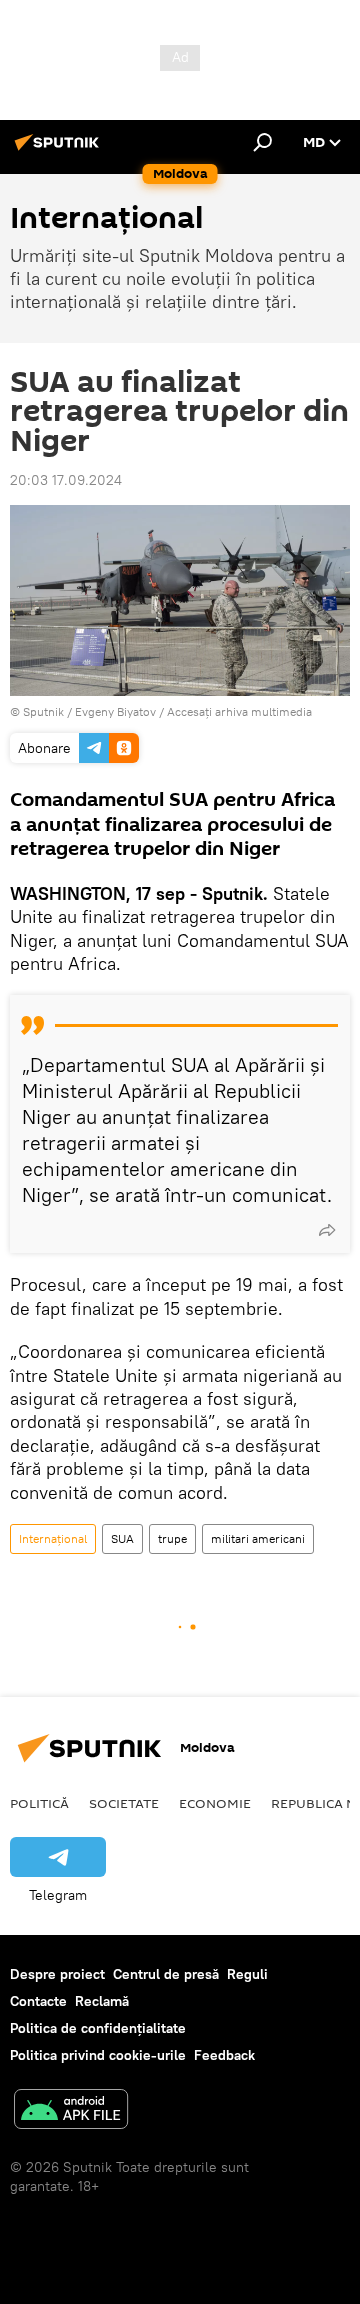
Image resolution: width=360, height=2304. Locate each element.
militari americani (258, 1538)
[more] (327, 1230)
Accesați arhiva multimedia (239, 711)
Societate (124, 1803)
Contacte (38, 2001)
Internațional (53, 1538)
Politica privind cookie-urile (98, 2055)
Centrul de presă (166, 1974)
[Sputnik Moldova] (60, 150)
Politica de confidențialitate (98, 2028)
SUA (122, 1538)
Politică (39, 1803)
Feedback (224, 2055)
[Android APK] (71, 2111)
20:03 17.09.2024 (66, 480)
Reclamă (102, 2001)
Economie (215, 1803)
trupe (172, 1538)
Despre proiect (57, 1974)
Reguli (247, 1974)
